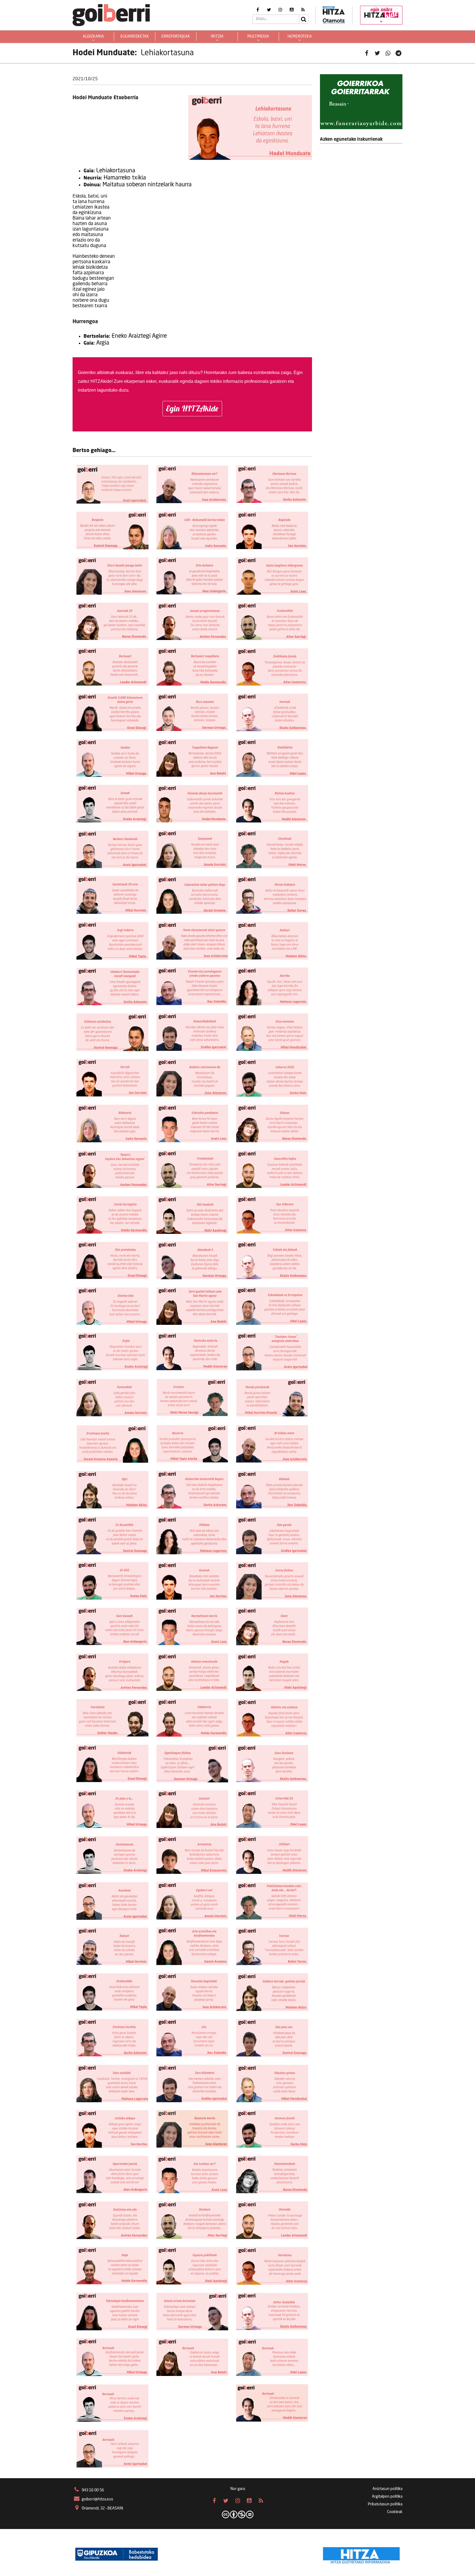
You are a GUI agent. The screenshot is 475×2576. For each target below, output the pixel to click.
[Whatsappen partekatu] (388, 53)
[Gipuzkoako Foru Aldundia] (117, 2554)
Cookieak (395, 2512)
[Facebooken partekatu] (367, 53)
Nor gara (238, 2489)
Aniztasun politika (387, 2489)
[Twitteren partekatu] (377, 53)
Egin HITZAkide (192, 408)
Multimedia (258, 37)
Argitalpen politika (387, 2497)
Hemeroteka (300, 37)
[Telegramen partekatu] (398, 53)
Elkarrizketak (135, 37)
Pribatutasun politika (385, 2504)
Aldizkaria (93, 37)
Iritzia (217, 37)
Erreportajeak (176, 37)
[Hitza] (361, 2554)
